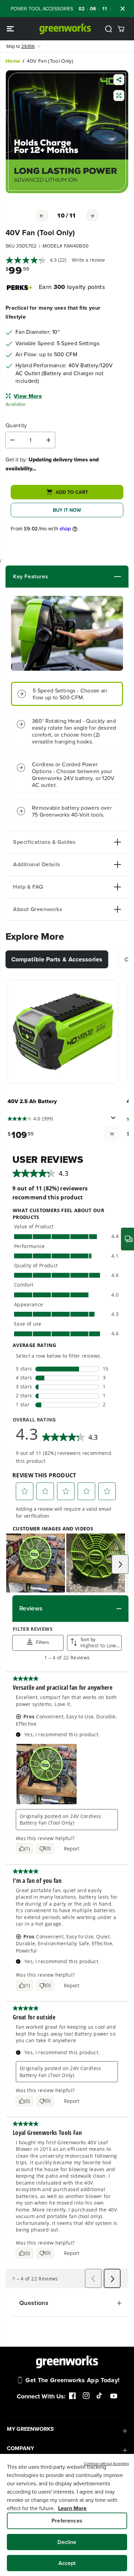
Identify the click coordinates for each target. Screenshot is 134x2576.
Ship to (20, 46)
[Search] (109, 29)
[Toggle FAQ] (82, 887)
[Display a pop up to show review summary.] (114, 1120)
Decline (67, 2542)
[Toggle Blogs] (85, 577)
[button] (11, 29)
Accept (67, 2563)
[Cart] (121, 29)
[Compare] (119, 96)
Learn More (72, 2508)
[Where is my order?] (127, 1239)
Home (13, 61)
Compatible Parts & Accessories (57, 959)
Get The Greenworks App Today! (72, 2380)
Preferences (67, 2521)
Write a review (88, 260)
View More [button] (28, 396)
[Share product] (119, 80)
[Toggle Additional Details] (91, 865)
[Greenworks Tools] (65, 29)
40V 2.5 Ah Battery (32, 1101)
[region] (67, 2515)
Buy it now (67, 510)
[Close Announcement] (123, 9)
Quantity (16, 426)
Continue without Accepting (106, 2464)
